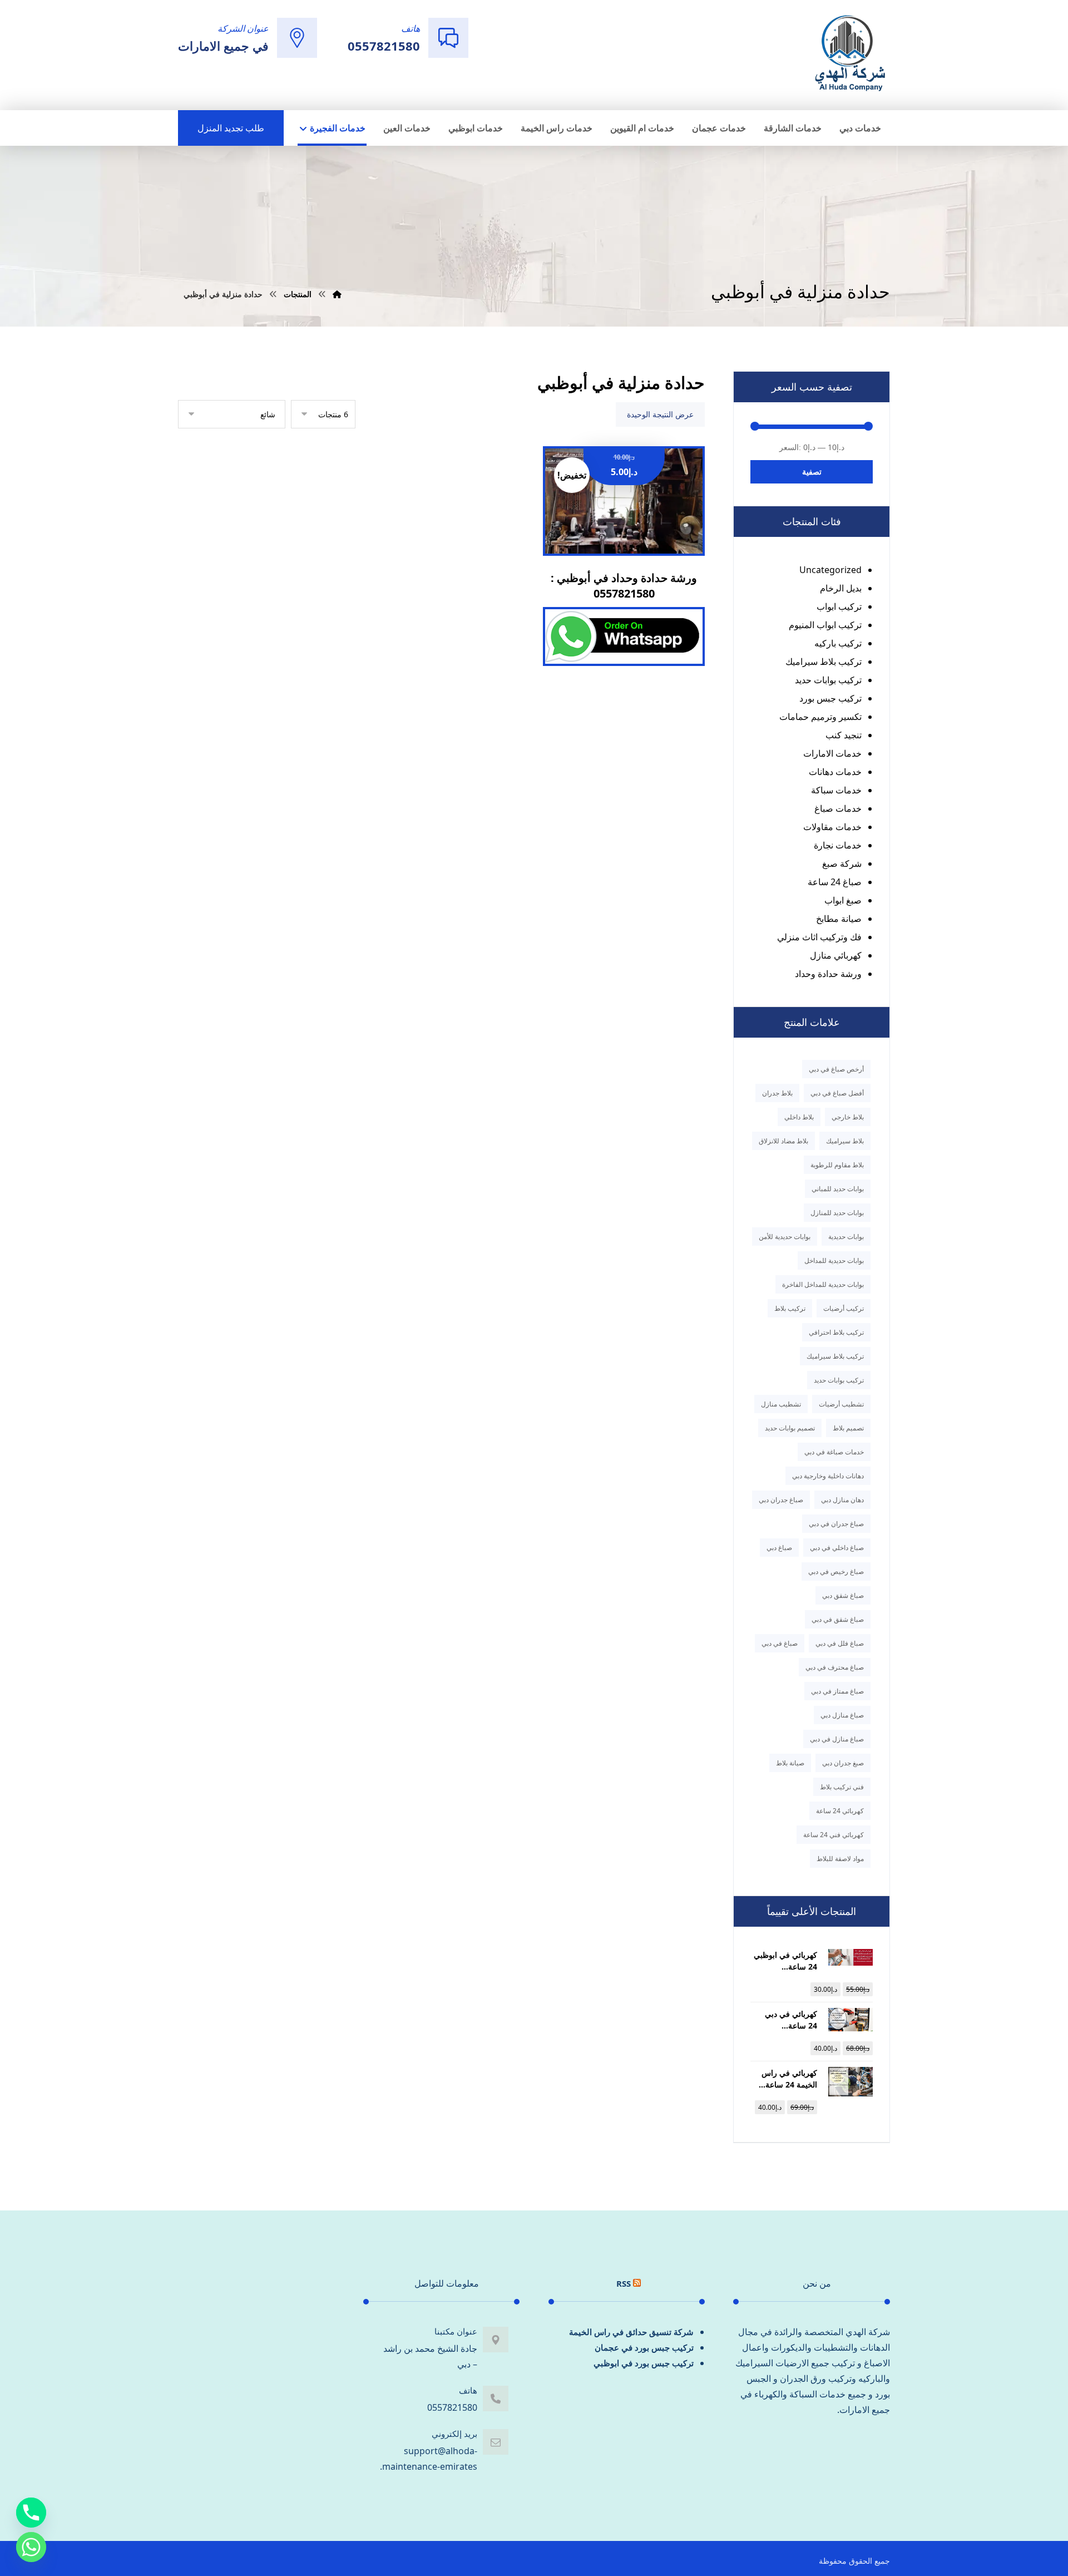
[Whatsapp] (31, 2547)
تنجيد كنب (844, 735)
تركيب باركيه (838, 643)
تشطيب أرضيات (841, 1404)
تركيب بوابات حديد (828, 680)
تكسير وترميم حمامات (820, 717)
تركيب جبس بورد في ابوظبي (644, 2363)
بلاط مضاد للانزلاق (783, 1141)
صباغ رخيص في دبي (836, 1571)
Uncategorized (830, 570)
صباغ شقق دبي (843, 1595)
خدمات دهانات (835, 772)
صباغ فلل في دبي (840, 1643)
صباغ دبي (779, 1548)
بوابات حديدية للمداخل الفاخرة (823, 1284)
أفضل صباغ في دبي (837, 1093)
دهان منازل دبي (842, 1500)
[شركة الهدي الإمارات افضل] (849, 54)
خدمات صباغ (838, 808)
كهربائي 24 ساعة (840, 1811)
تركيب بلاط (790, 1308)
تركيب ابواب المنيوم (825, 625)
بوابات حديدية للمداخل (834, 1260)
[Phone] (31, 2513)
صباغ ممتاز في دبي (837, 1691)
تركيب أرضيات (844, 1308)
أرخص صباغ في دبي (836, 1069)
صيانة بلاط (790, 1763)
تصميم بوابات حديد (790, 1428)
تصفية (812, 472)
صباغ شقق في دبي (838, 1619)
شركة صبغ (842, 863)
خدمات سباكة (836, 790)
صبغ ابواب (843, 900)
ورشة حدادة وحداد (828, 974)
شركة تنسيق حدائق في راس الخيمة (631, 2332)
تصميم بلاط (848, 1428)
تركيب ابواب (839, 606)
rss (624, 2283)
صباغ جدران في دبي (836, 1524)
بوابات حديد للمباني (838, 1189)
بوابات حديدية (846, 1237)
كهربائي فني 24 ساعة (834, 1835)
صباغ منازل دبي (842, 1715)
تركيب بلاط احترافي (836, 1332)
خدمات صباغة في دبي (834, 1452)
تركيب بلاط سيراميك (824, 662)
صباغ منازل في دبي (837, 1739)
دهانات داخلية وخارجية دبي (828, 1476)
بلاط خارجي (848, 1117)
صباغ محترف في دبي (835, 1667)
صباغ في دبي (780, 1643)
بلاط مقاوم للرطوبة (837, 1165)
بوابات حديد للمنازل (837, 1213)
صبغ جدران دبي (843, 1763)
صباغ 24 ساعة (835, 882)
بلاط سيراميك (845, 1141)
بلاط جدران (777, 1093)
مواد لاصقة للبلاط (840, 1859)
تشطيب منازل (781, 1404)
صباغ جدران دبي (781, 1500)
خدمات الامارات (832, 753)
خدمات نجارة (838, 845)
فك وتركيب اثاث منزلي (819, 937)
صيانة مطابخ (839, 919)
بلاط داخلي (799, 1117)
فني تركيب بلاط (842, 1787)
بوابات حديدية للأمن (785, 1237)
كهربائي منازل (836, 955)
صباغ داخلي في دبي (837, 1548)
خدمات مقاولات (832, 827)
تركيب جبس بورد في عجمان (644, 2347)
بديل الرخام (841, 588)
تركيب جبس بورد (830, 698)
